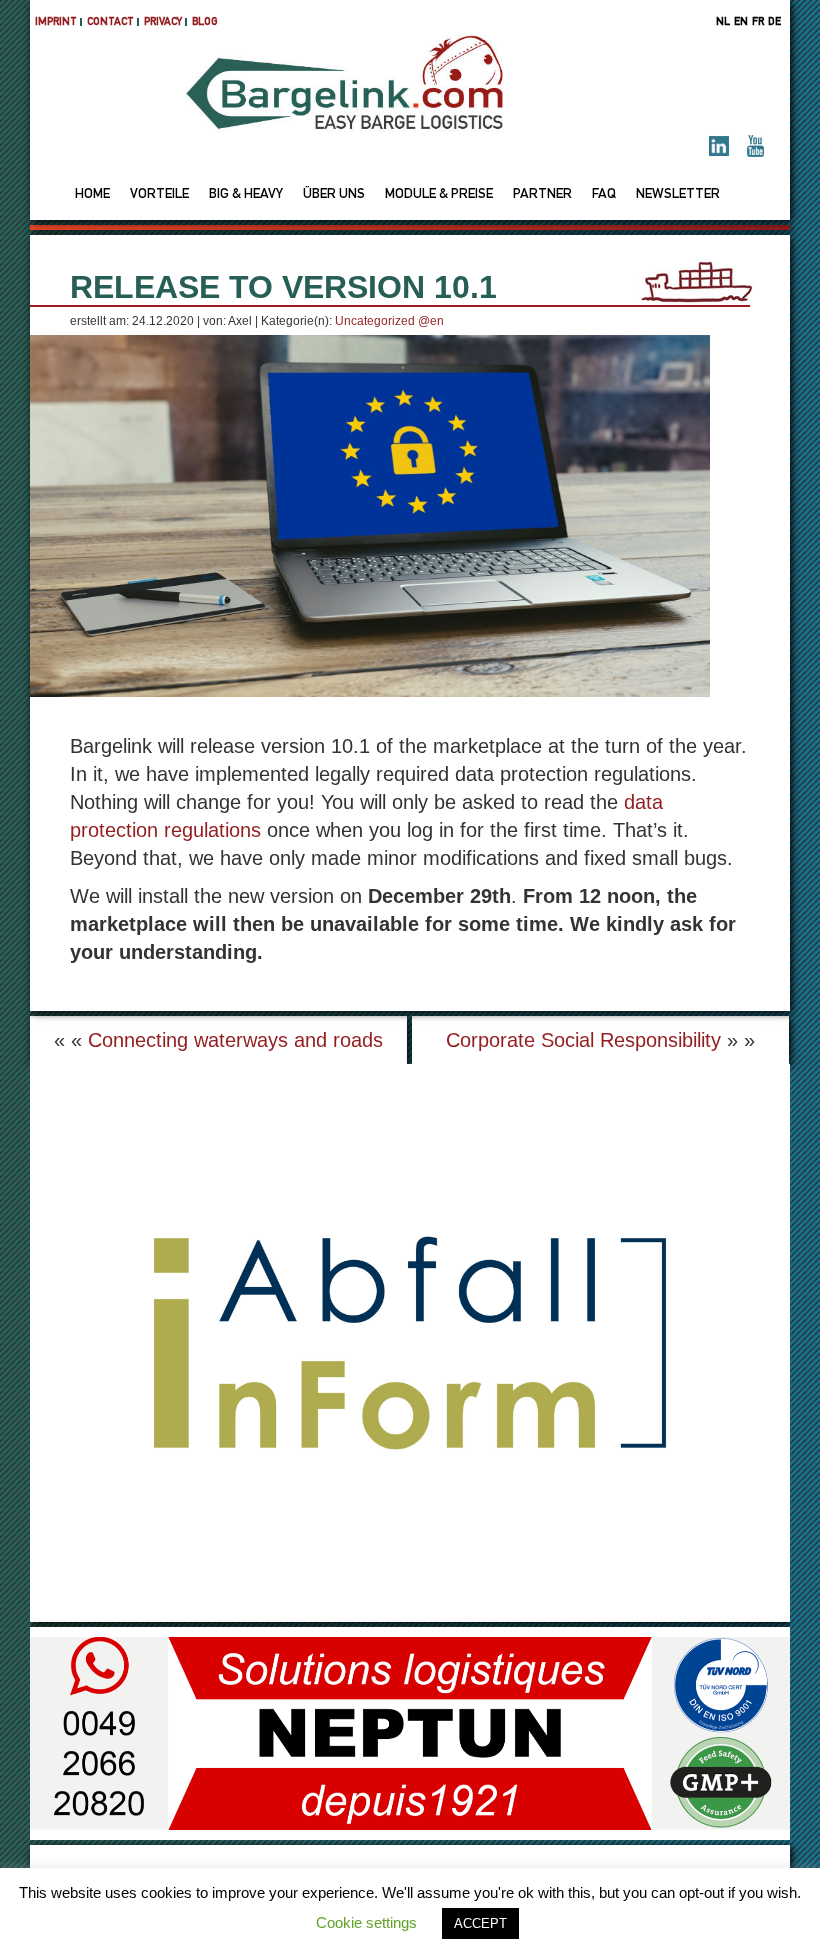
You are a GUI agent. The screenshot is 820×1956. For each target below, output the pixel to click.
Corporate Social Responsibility (583, 1040)
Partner (542, 195)
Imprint (56, 22)
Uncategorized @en (389, 321)
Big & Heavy (246, 195)
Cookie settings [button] (366, 1922)
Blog (205, 22)
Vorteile (159, 195)
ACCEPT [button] (480, 1923)
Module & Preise (439, 195)
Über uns (334, 195)
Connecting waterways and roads (235, 1040)
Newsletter (678, 195)
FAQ (604, 195)
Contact (110, 22)
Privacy (163, 22)
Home (92, 195)
